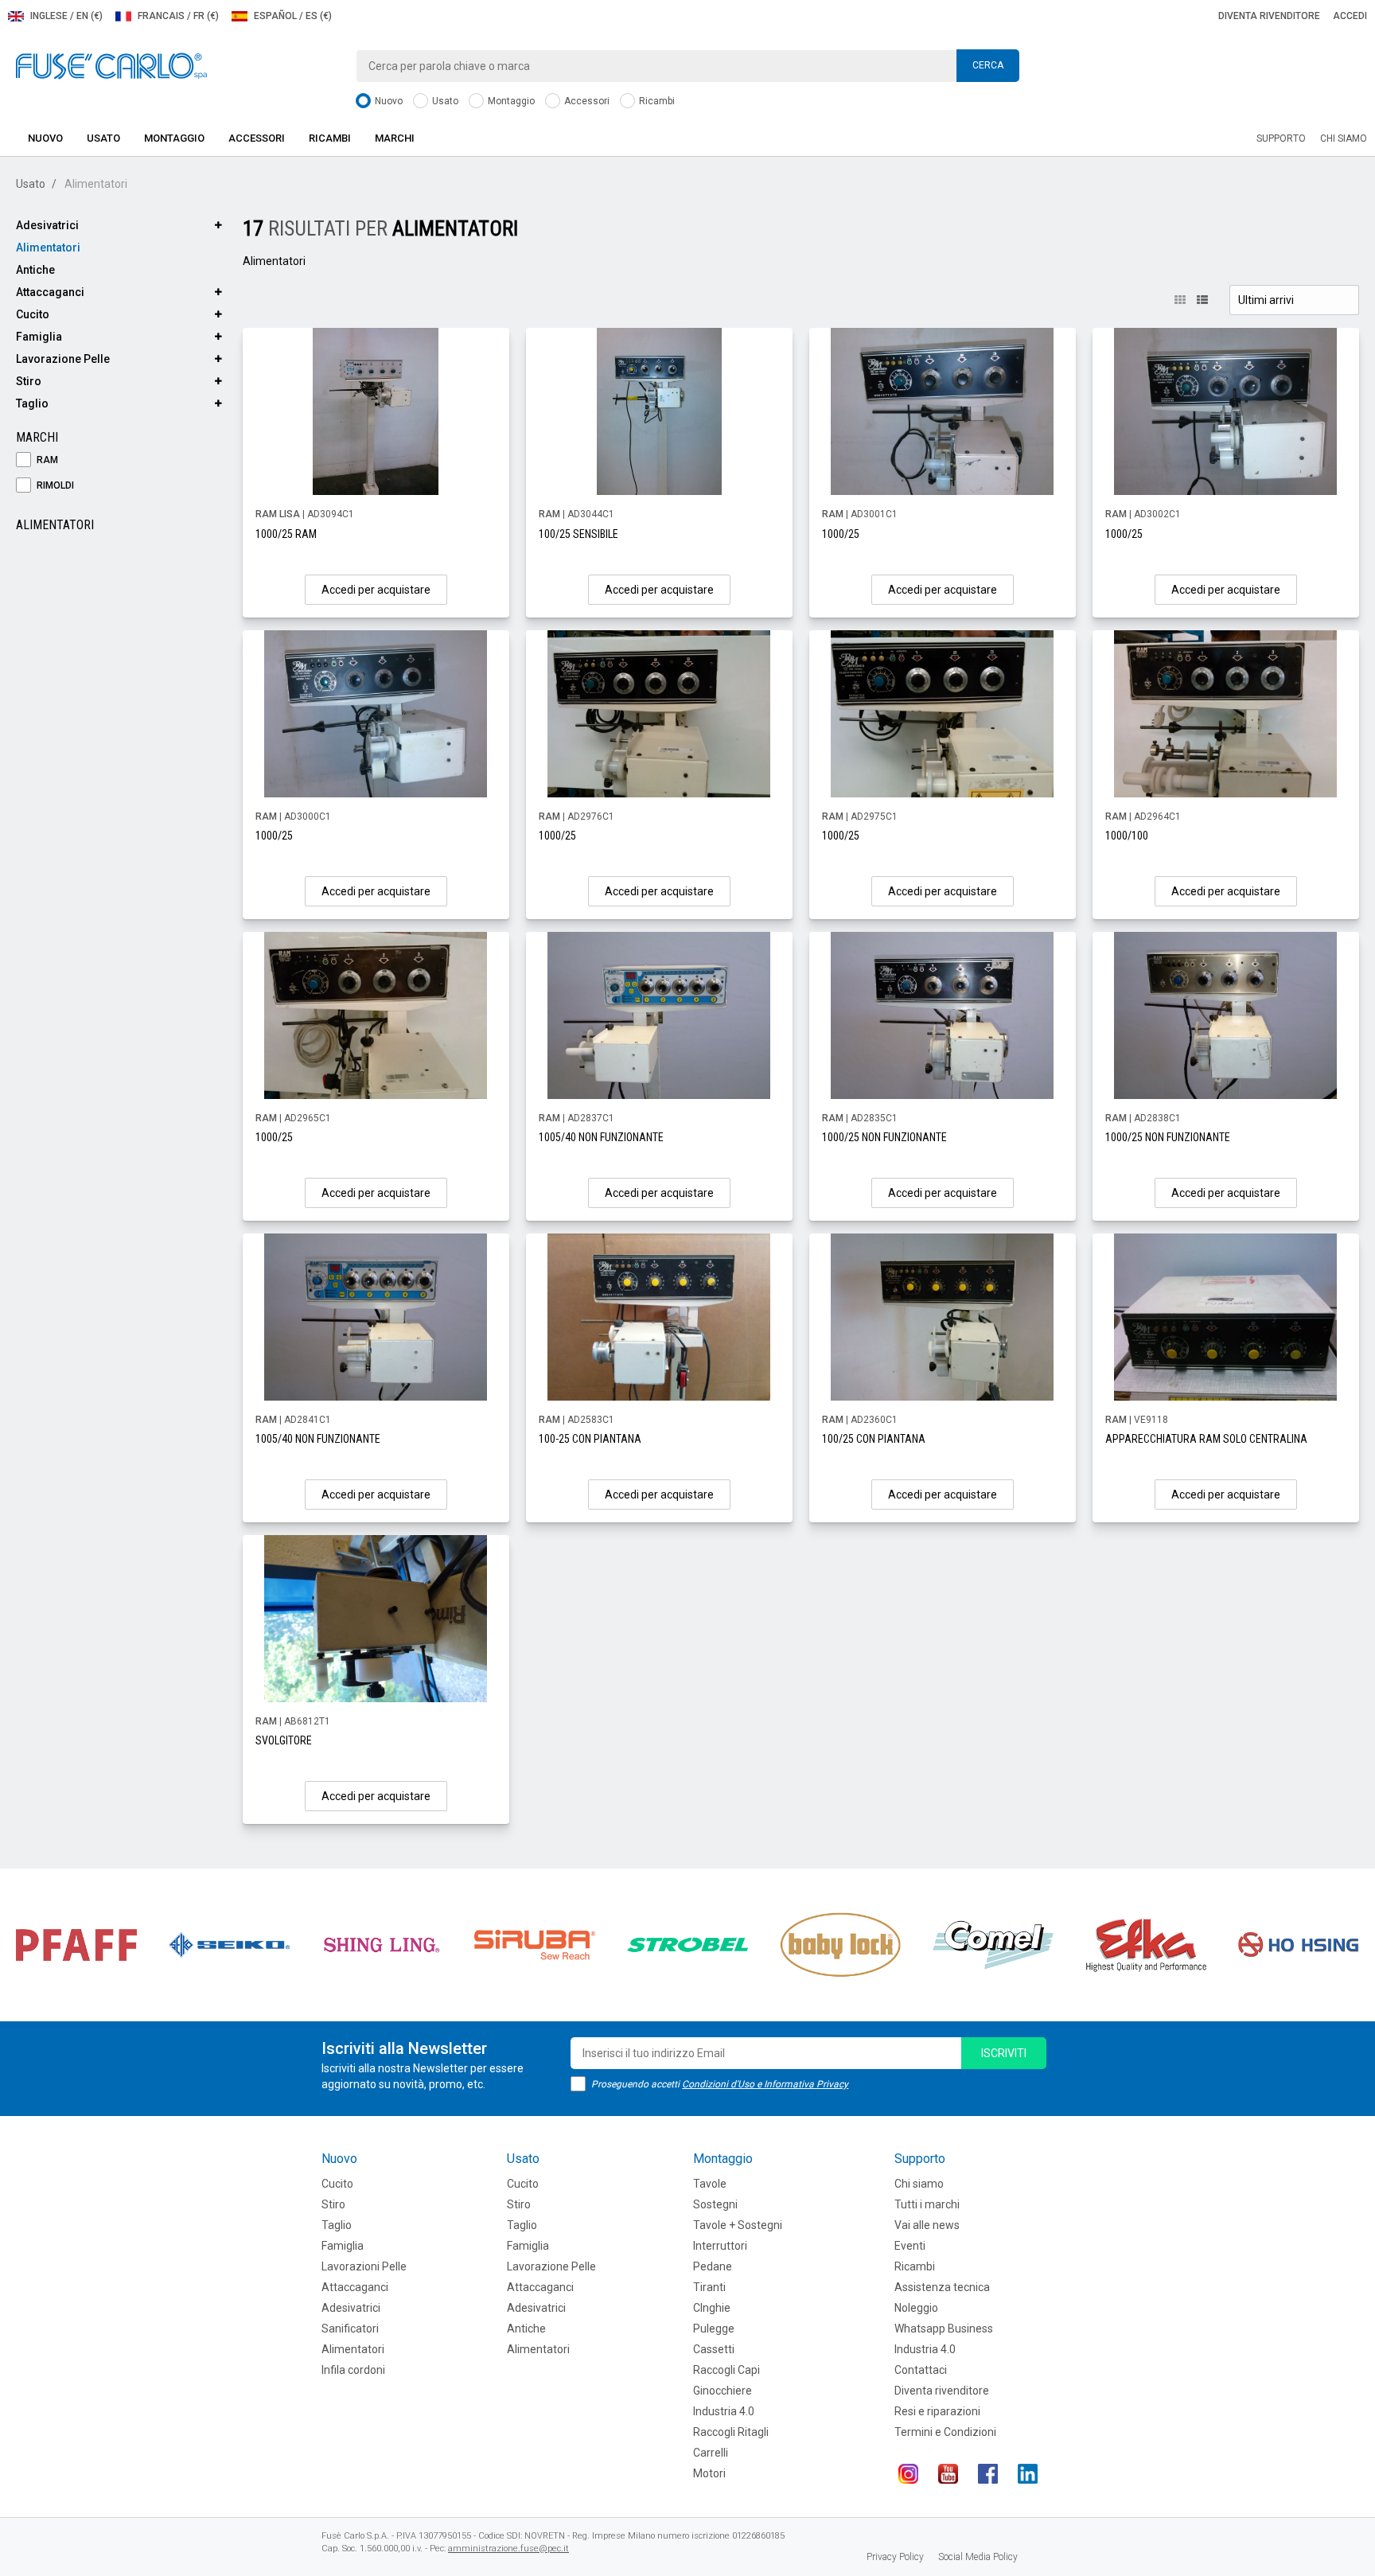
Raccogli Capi (726, 2370)
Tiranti (709, 2287)
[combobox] (687, 66)
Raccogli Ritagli (731, 2432)
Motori (709, 2473)
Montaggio (510, 101)
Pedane (713, 2266)
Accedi (1350, 16)
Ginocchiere (723, 2391)
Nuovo (388, 101)
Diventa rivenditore (1269, 16)
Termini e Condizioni (945, 2432)
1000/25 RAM (286, 534)
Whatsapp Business (944, 2329)
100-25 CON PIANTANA (590, 1439)
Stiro (29, 381)
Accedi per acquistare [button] (376, 590)
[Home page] (111, 65)
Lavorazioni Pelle (364, 2266)
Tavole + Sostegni (738, 2225)
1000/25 (841, 534)
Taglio (32, 403)
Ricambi (656, 101)
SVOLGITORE (284, 1740)
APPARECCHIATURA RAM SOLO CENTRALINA (1206, 1439)
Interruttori (720, 2246)
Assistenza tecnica (942, 2287)
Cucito (33, 314)
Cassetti (714, 2349)
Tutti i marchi (927, 2204)
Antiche (35, 270)
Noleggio (916, 2308)
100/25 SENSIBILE (578, 534)
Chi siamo (1344, 138)
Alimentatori (48, 247)
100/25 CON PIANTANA (874, 1439)
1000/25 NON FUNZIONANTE (884, 1137)
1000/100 (1127, 836)
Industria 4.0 (724, 2411)
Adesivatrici (47, 225)
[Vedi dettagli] (376, 411)
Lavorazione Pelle (63, 359)
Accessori (586, 101)
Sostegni (715, 2204)
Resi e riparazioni (937, 2411)
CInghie (712, 2308)
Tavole (710, 2184)
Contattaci (921, 2370)
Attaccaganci (50, 292)
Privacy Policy (895, 2557)
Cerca (988, 65)
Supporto (1281, 138)
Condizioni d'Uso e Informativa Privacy (765, 2084)
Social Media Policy (978, 2557)
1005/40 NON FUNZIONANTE (601, 1137)
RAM (46, 460)
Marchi (395, 138)
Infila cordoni (353, 2370)
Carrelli (711, 2453)
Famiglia (39, 337)
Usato (444, 101)
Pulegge (714, 2329)
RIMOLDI (54, 485)
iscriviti (1004, 2053)
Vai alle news (927, 2225)
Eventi (910, 2246)
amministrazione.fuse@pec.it (508, 2549)
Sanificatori (350, 2329)
